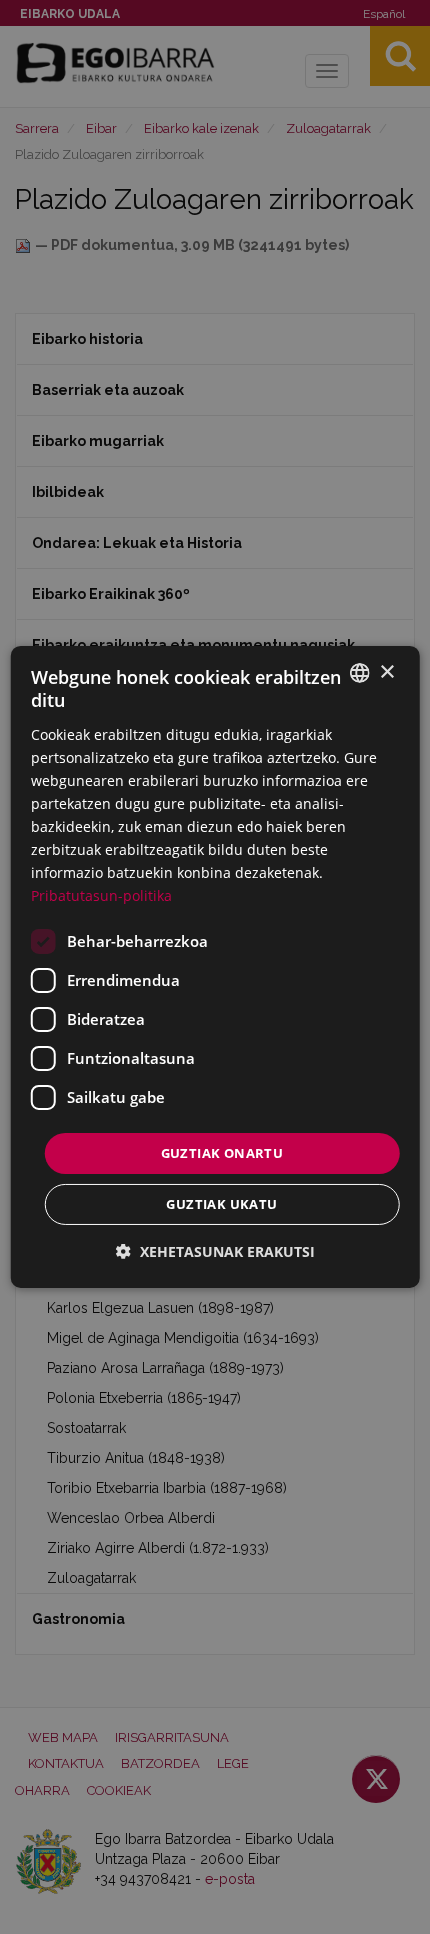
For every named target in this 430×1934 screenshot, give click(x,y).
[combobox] (359, 673)
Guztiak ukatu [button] (221, 1204)
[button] (215, 1251)
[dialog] (215, 967)
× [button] (386, 671)
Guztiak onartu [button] (222, 1152)
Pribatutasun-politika (101, 895)
